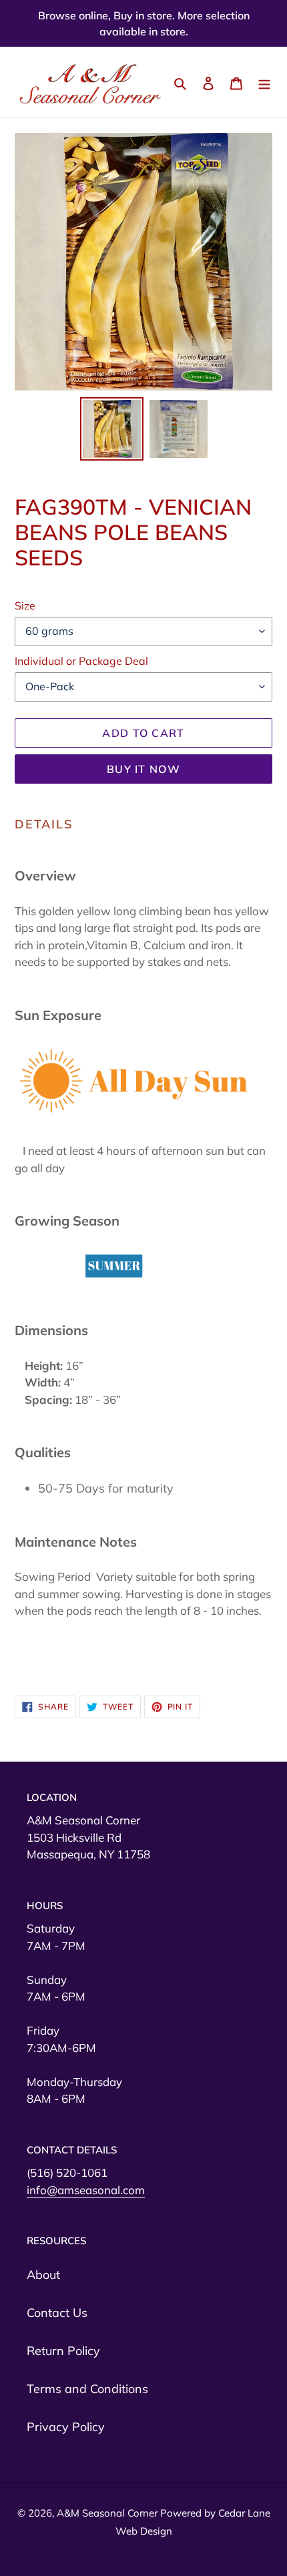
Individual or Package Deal (81, 661)
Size (25, 605)
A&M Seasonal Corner (108, 2513)
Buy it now (143, 769)
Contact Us (57, 2313)
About (43, 2275)
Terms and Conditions (87, 2389)
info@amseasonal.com (86, 2190)
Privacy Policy (66, 2427)
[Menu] (264, 82)
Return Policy (63, 2351)
